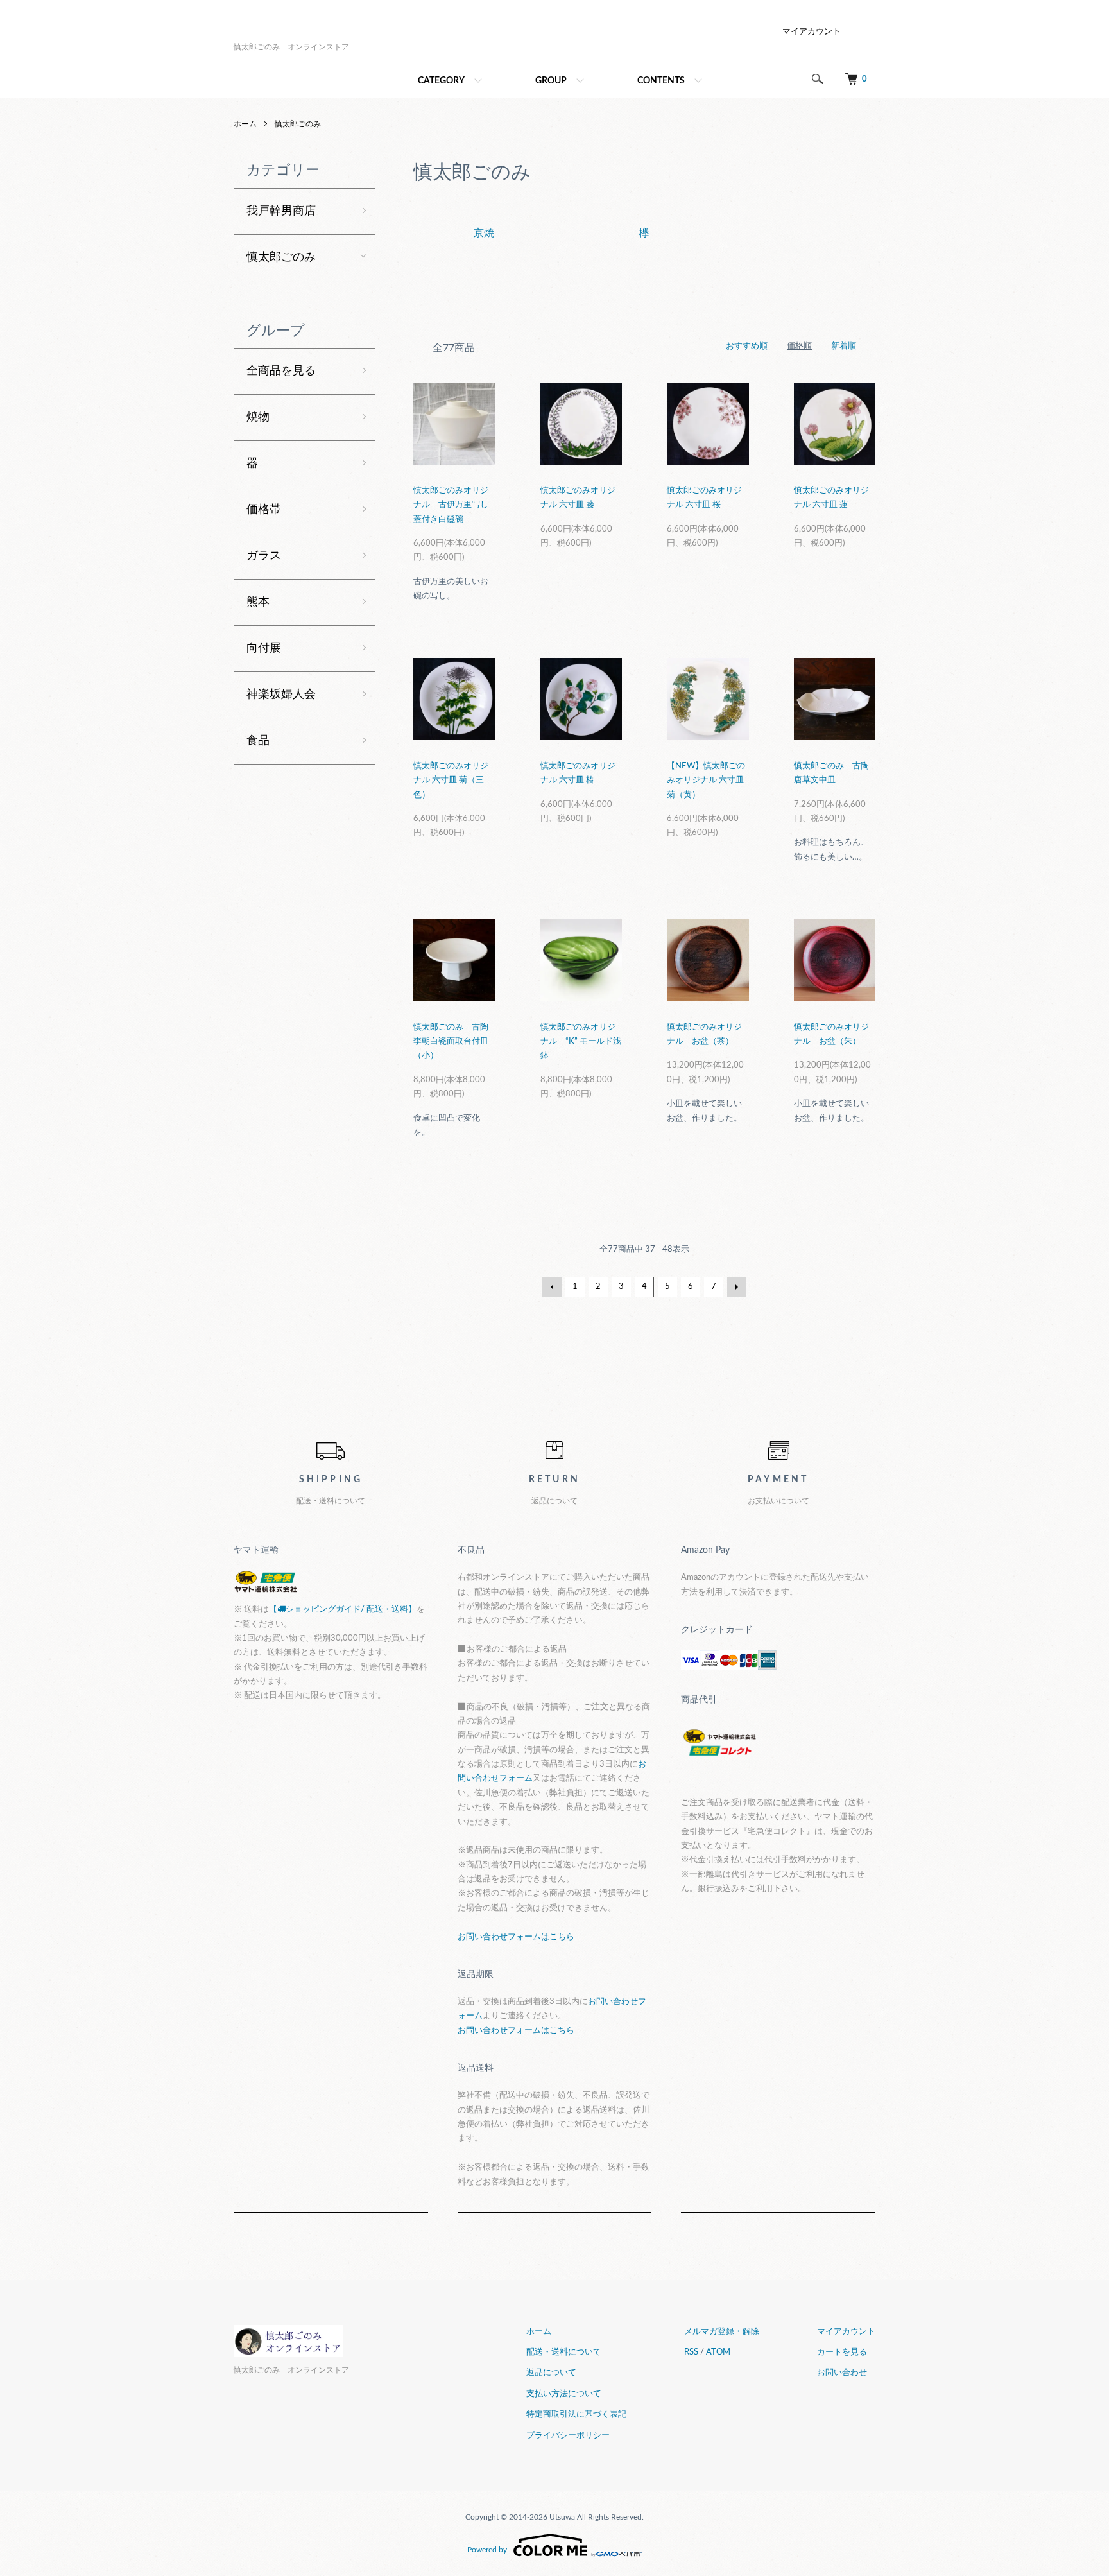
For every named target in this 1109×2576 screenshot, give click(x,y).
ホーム (245, 124)
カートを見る (842, 2352)
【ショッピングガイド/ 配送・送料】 (343, 1610)
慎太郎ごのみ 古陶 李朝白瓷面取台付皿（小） (451, 1042)
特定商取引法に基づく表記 (576, 2415)
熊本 (258, 602)
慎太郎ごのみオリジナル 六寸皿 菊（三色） (451, 781)
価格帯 (264, 510)
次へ (737, 1287)
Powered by (487, 2550)
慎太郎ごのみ (298, 124)
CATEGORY (441, 81)
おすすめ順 (747, 346)
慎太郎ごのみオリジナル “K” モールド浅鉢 (581, 1042)
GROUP (551, 81)
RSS (691, 2352)
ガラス (264, 556)
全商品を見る (281, 371)
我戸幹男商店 (281, 211)
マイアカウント (812, 32)
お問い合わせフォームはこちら (516, 1937)
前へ (552, 1287)
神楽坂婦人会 (281, 695)
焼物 (258, 417)
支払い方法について (564, 2394)
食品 (258, 741)
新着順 (844, 346)
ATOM (718, 2352)
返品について (551, 2373)
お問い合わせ (842, 2373)
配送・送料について (564, 2352)
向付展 (264, 648)
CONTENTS (661, 81)
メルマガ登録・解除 (722, 2332)
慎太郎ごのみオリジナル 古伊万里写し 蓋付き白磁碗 (451, 505)
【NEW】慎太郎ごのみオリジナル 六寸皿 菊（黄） (706, 781)
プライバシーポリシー (568, 2436)
